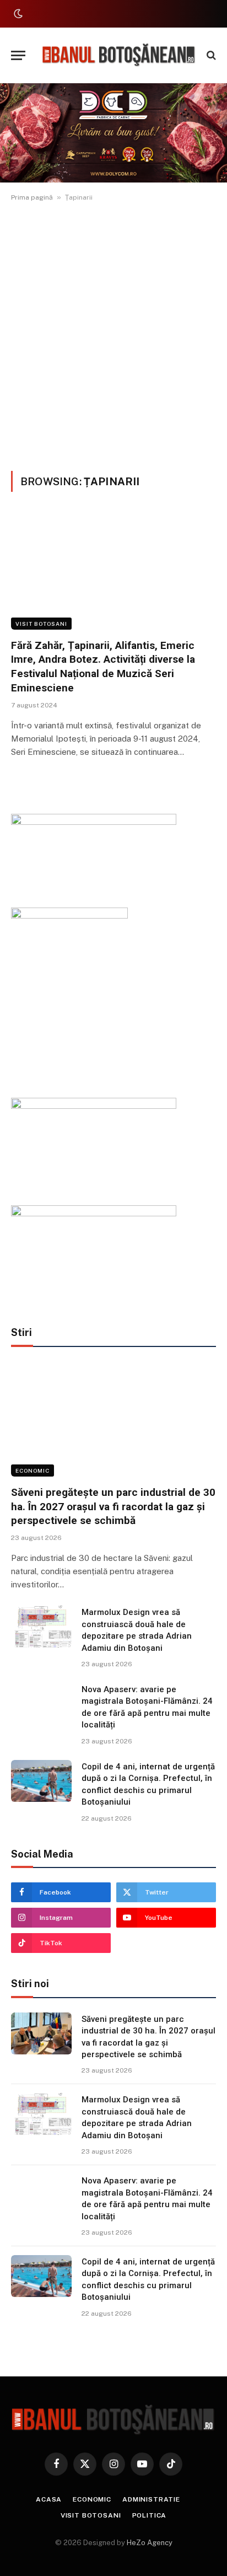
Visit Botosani (41, 624)
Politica (150, 2515)
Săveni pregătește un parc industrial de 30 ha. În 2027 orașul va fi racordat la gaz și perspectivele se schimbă (113, 1507)
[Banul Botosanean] (119, 55)
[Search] (210, 55)
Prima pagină (32, 197)
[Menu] (18, 55)
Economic (33, 1471)
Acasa (49, 2499)
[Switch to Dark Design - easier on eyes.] (17, 14)
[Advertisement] (113, 334)
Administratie (151, 2499)
